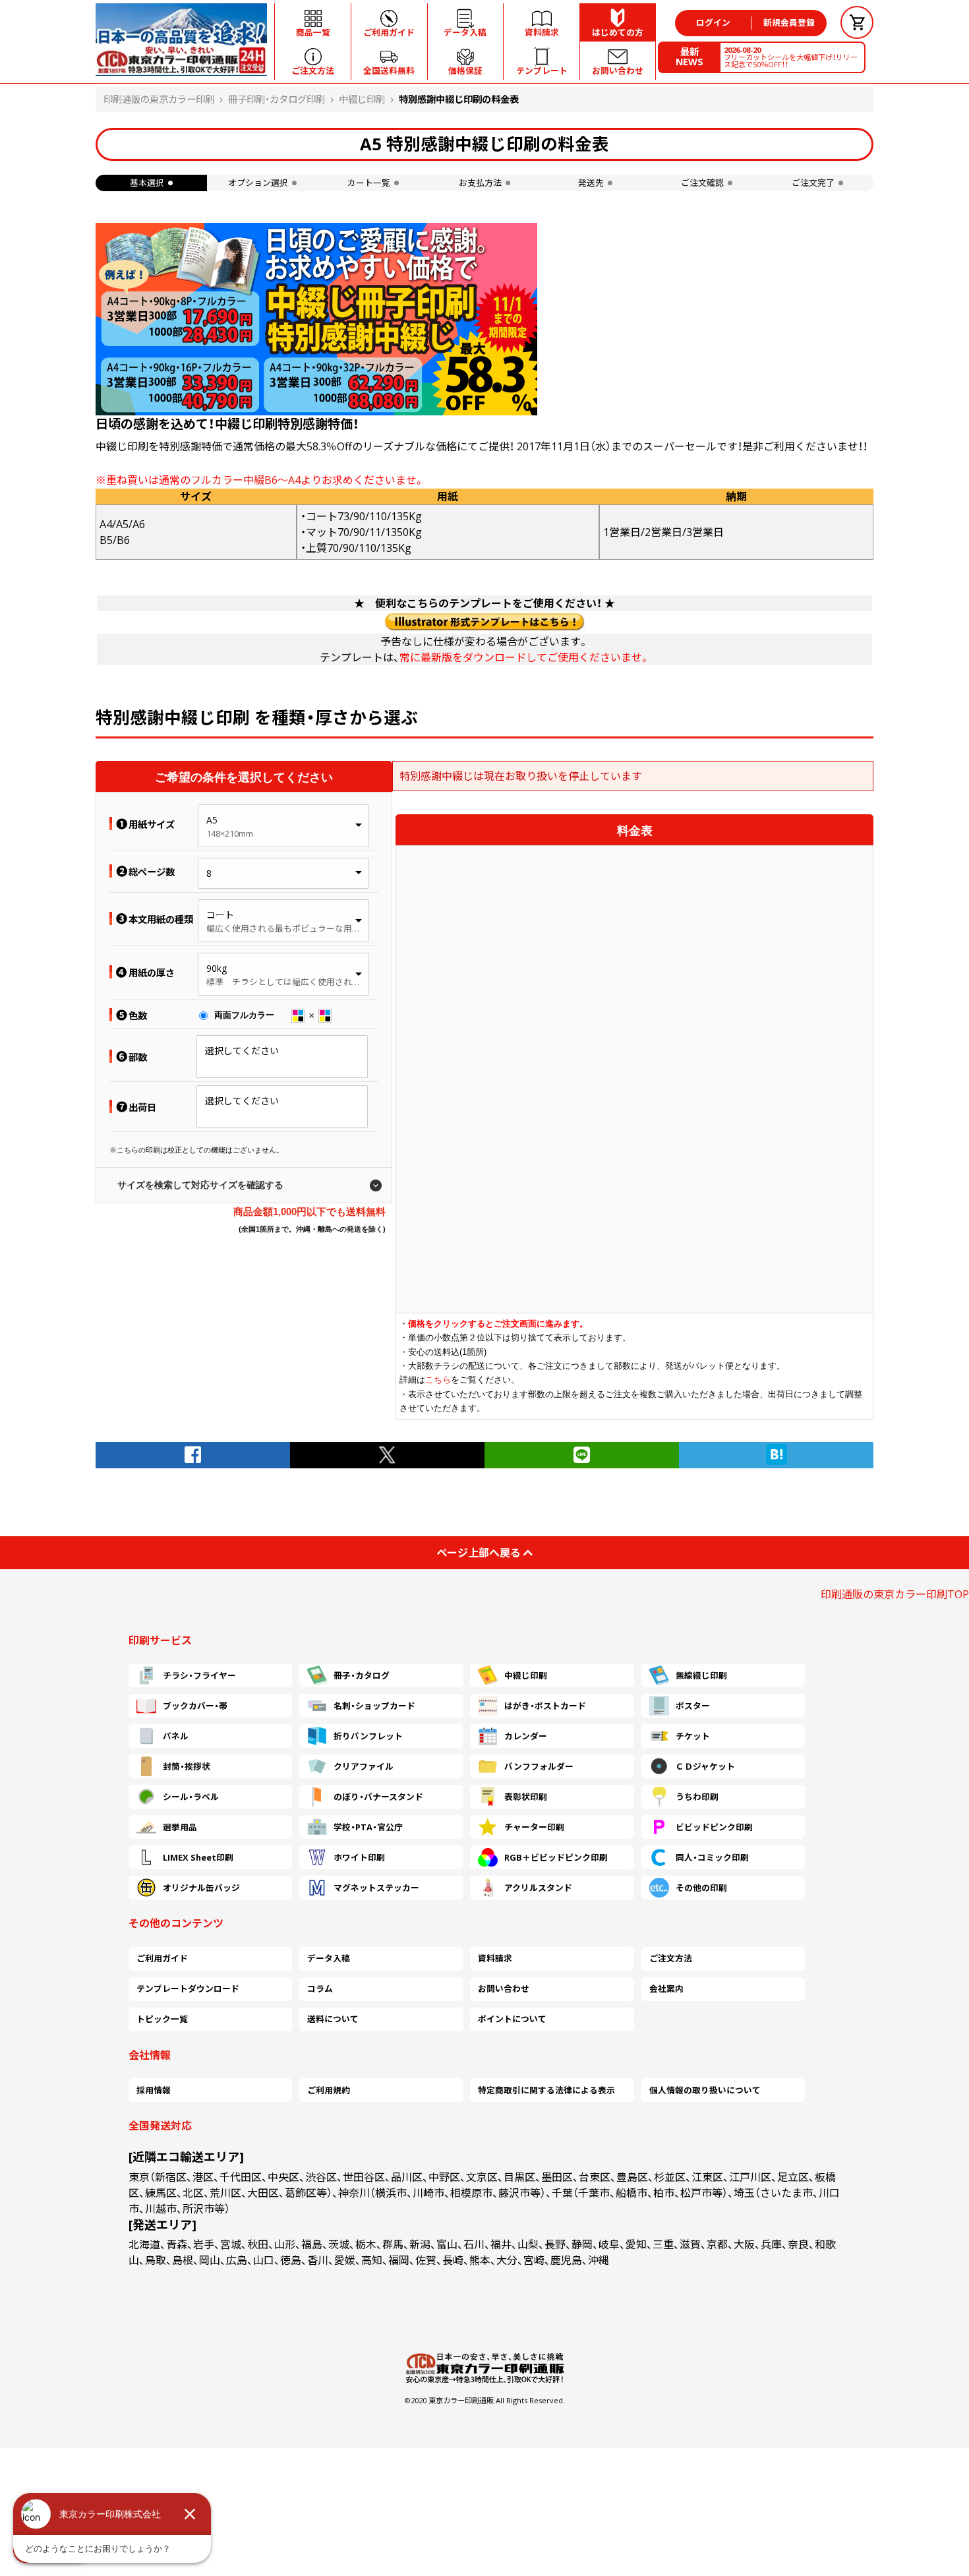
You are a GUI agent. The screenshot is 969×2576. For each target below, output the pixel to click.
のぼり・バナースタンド (378, 1797)
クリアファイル (364, 1766)
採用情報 (154, 2090)
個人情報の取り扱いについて (705, 2090)
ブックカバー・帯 (195, 1706)
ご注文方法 (671, 1958)
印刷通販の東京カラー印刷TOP (895, 1594)
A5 (212, 820)
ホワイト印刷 (359, 1857)
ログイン (713, 22)
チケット (693, 1736)
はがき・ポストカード (545, 1706)
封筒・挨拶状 (187, 1766)
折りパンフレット (368, 1736)
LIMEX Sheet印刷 (198, 1857)
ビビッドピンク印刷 (714, 1827)
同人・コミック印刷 (712, 1857)
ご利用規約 (329, 2090)
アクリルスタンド (538, 1888)
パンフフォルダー (539, 1766)
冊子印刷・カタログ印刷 (277, 99)
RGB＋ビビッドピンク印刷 (556, 1857)
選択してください (242, 1051)
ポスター (693, 1706)
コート (220, 915)
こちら (438, 1380)
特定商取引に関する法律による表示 (546, 2090)
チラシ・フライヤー (199, 1675)
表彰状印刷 (526, 1797)
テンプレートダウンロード (188, 1989)
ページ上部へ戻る (479, 1553)
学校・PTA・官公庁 (368, 1827)
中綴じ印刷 (362, 99)
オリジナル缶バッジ (201, 1888)
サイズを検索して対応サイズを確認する (200, 1185)
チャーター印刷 (534, 1827)
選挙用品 (180, 1827)
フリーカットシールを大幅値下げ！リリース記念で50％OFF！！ (791, 57)
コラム (320, 1989)
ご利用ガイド (162, 1958)
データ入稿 (329, 1958)
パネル (176, 1736)
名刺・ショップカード (374, 1706)
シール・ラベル (191, 1797)
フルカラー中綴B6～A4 (246, 480)
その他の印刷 (701, 1888)
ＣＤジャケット (705, 1766)
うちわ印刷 (697, 1797)
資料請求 (495, 1958)
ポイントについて (512, 2019)
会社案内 (666, 1989)
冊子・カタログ (362, 1675)
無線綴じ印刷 (701, 1675)
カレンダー (526, 1736)
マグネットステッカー (376, 1888)
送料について (333, 2019)
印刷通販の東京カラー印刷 (159, 99)
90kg (217, 968)
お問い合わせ (504, 1989)
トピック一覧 (162, 2019)
